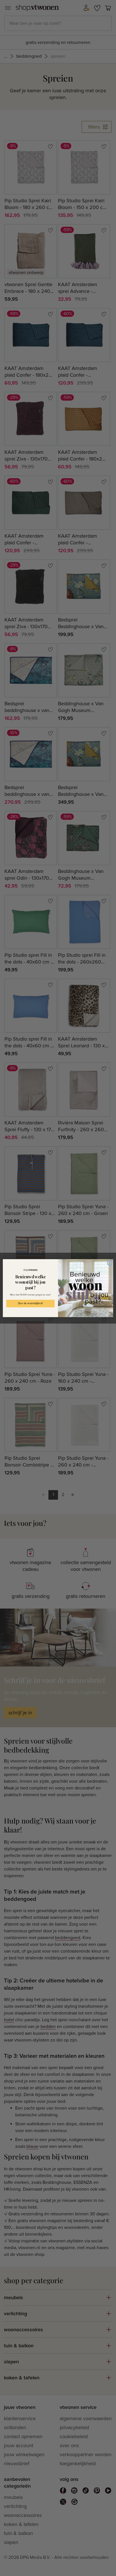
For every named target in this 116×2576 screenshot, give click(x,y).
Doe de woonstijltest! (30, 1303)
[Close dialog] (110, 1263)
